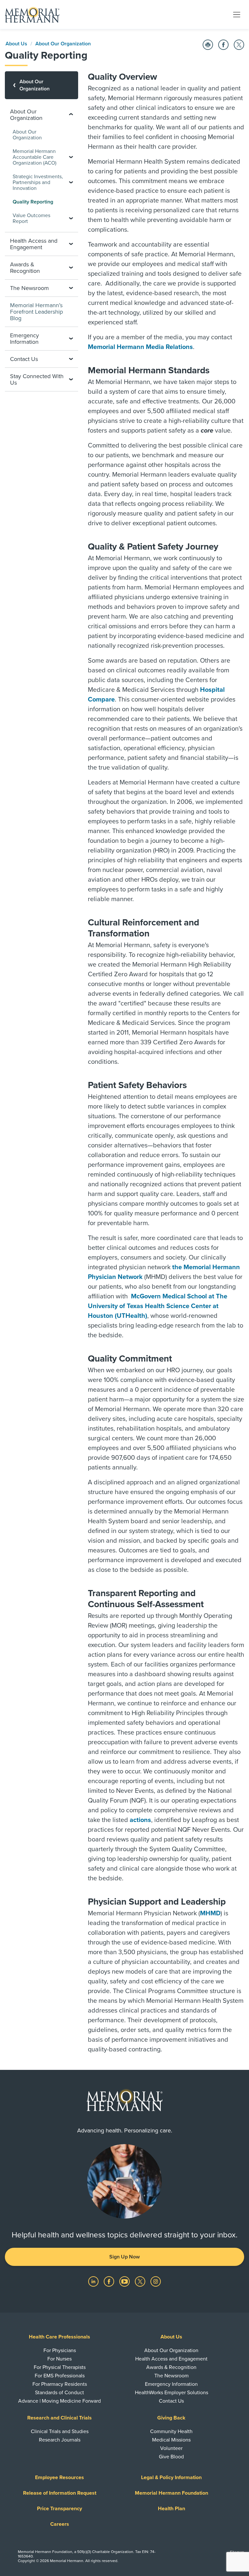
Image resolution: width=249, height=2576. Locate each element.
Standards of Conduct (59, 2393)
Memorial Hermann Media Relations (140, 347)
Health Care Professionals (59, 2337)
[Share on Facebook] (223, 45)
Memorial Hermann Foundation (172, 2493)
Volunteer (171, 2448)
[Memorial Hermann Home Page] (32, 15)
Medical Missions (171, 2440)
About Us (16, 44)
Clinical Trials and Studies (60, 2431)
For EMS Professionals (60, 2376)
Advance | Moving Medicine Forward (59, 2401)
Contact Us (171, 2401)
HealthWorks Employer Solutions (172, 2393)
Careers (60, 2524)
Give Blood (171, 2457)
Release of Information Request (60, 2493)
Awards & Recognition (171, 2367)
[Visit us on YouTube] (125, 2281)
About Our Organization (63, 44)
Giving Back (171, 2418)
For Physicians (60, 2350)
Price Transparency (59, 2509)
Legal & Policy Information (171, 2477)
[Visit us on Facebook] (110, 2281)
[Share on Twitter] (239, 45)
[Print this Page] (208, 45)
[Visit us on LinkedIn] (94, 2281)
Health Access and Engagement (171, 2359)
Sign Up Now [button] (124, 2257)
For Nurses (59, 2359)
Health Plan (172, 2509)
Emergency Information (171, 2384)
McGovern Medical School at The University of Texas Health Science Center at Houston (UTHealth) (158, 1306)
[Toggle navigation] (237, 14)
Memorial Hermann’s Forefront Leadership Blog (36, 312)
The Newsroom (172, 2376)
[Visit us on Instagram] (156, 2281)
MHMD (210, 1913)
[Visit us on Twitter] (141, 2281)
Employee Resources (59, 2477)
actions (140, 1820)
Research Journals (60, 2440)
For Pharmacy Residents (60, 2384)
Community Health (171, 2431)
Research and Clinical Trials (59, 2418)
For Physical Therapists (60, 2367)
